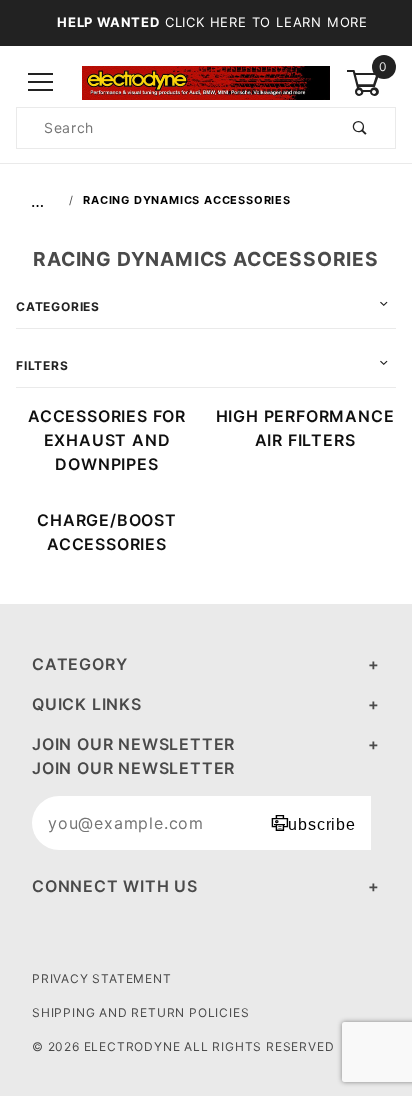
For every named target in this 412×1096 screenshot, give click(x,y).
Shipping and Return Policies (140, 1012)
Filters (42, 365)
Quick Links (87, 704)
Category (79, 664)
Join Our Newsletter (133, 744)
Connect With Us (115, 886)
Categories (58, 306)
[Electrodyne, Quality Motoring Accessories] (206, 81)
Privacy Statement (102, 978)
